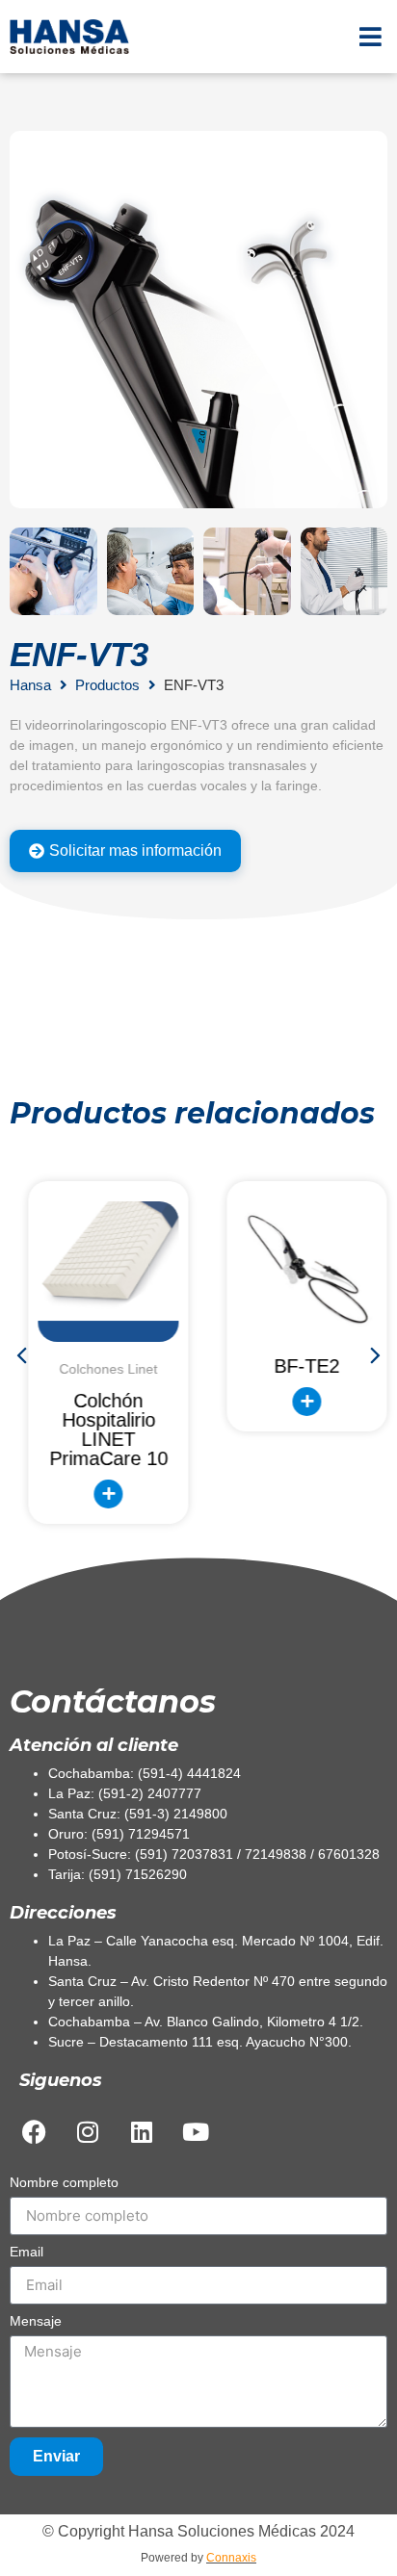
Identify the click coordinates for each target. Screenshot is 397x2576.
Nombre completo (64, 2183)
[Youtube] (196, 2132)
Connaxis (231, 2558)
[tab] (125, 851)
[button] (24, 1354)
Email (26, 2252)
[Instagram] (88, 2132)
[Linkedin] (142, 2132)
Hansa (30, 685)
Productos (107, 685)
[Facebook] (34, 2132)
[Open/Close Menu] (371, 36)
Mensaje (36, 2321)
